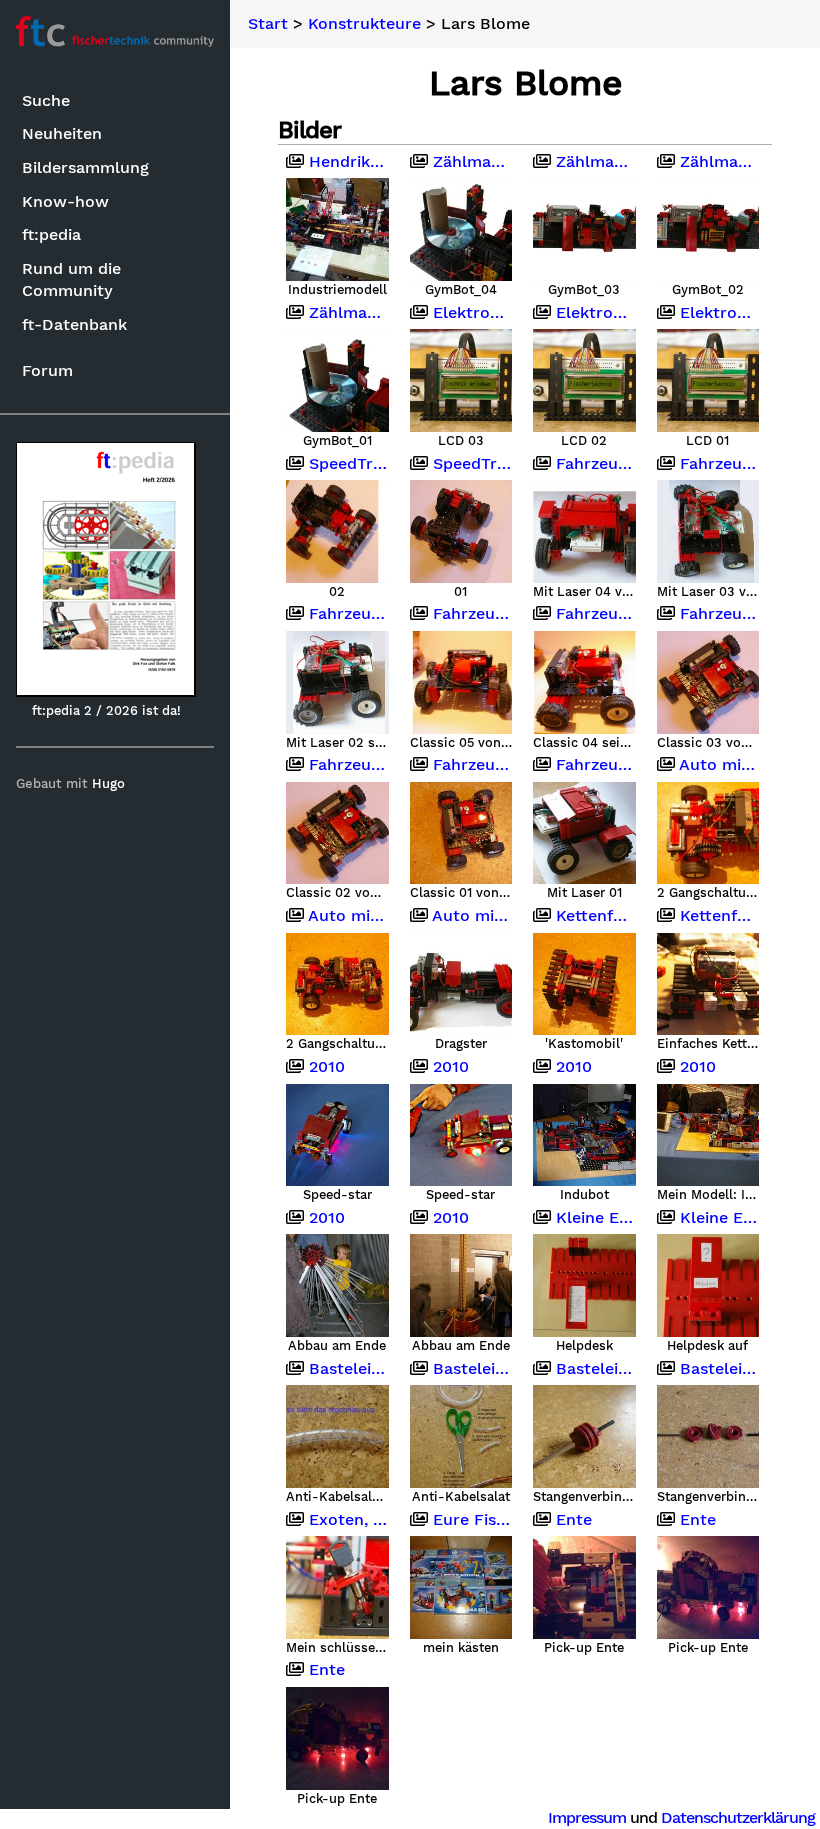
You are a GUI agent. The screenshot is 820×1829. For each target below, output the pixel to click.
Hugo (108, 783)
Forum (47, 370)
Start (268, 24)
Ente (571, 1520)
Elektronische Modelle (470, 313)
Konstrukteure (364, 24)
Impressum (587, 1817)
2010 (324, 1067)
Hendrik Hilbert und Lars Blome (346, 162)
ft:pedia (51, 234)
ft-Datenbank (74, 324)
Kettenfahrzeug (717, 916)
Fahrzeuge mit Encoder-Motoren (593, 464)
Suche (46, 100)
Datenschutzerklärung (738, 1817)
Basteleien (346, 1369)
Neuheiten (62, 133)
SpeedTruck (346, 464)
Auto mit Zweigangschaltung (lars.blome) (717, 765)
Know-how (65, 201)
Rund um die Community (71, 279)
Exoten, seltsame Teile (346, 1520)
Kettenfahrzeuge (593, 916)
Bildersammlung (85, 167)
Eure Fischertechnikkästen (470, 1520)
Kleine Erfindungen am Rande (593, 1218)
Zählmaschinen (470, 162)
